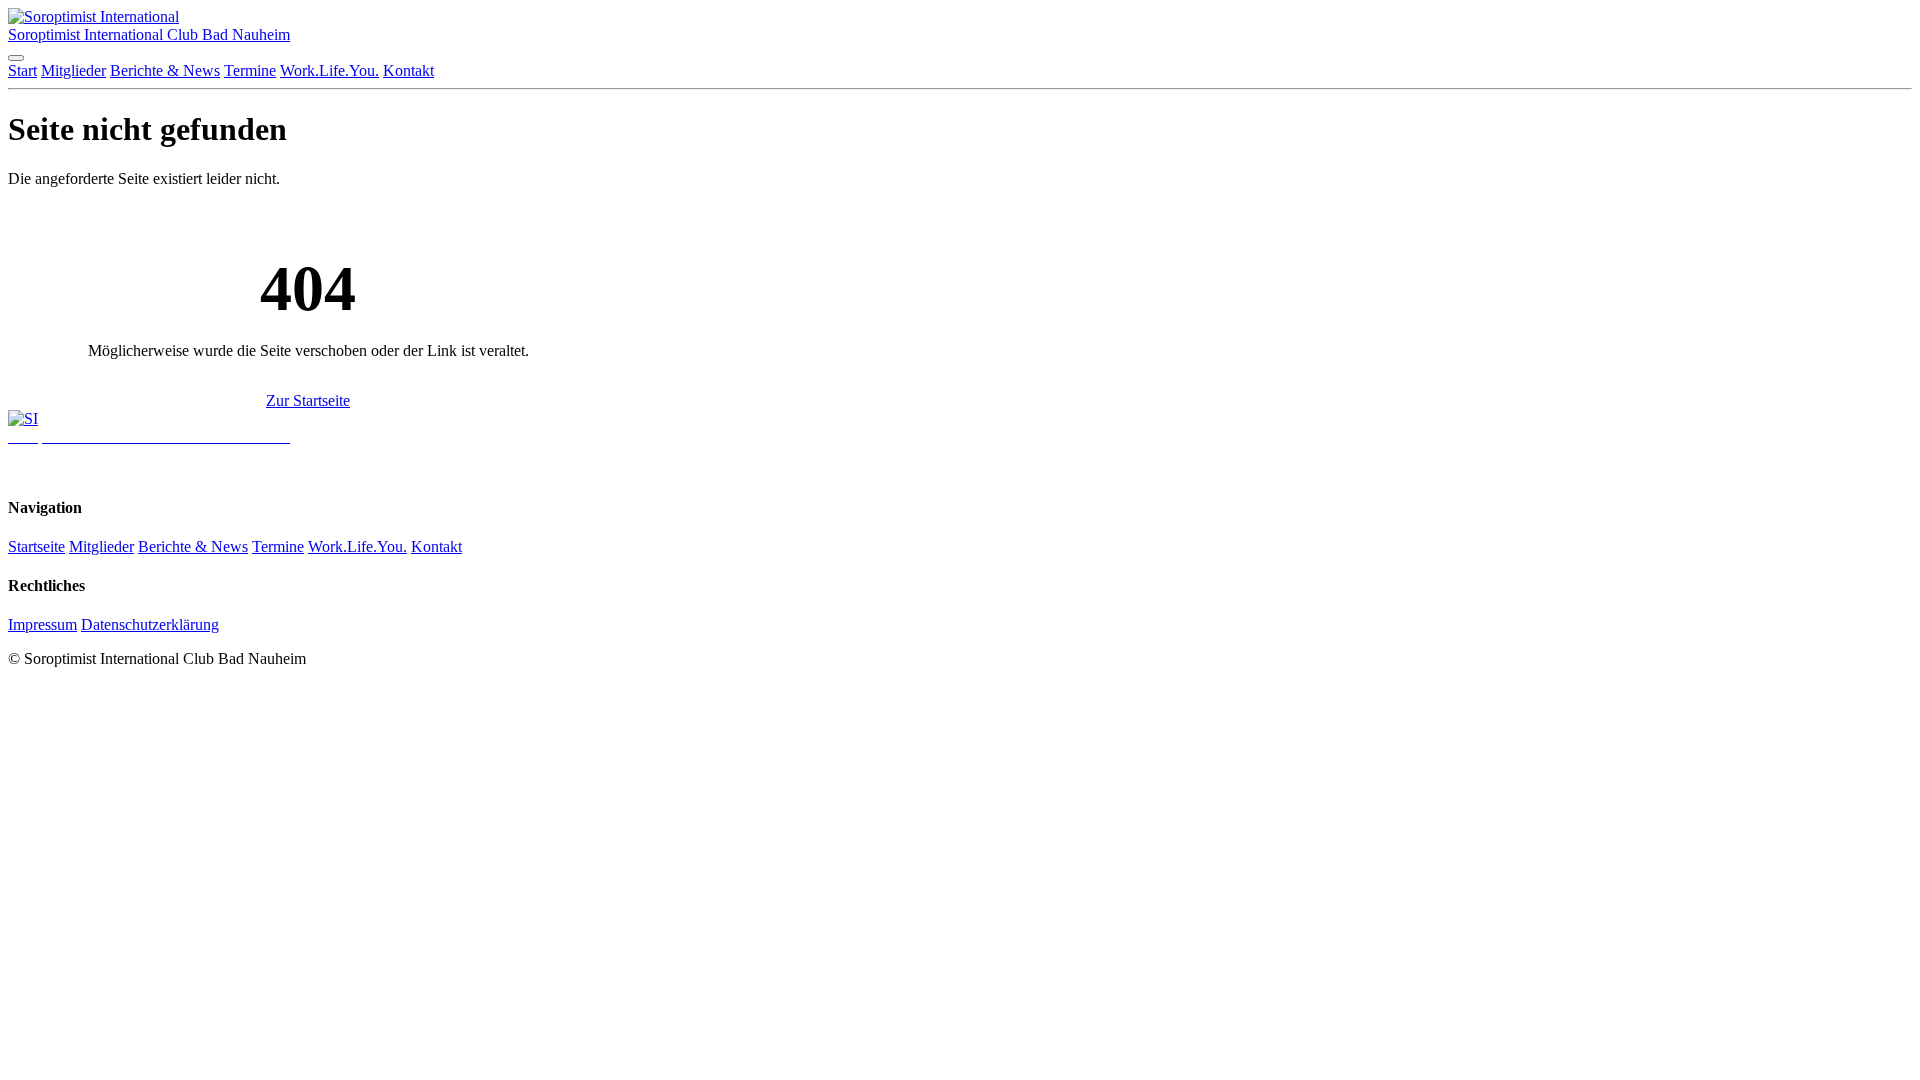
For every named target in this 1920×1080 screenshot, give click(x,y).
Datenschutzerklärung (150, 624)
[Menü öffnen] (16, 58)
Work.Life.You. (329, 70)
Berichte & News (165, 70)
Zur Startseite (308, 400)
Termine (250, 70)
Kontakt (408, 70)
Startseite (36, 546)
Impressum (42, 624)
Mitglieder (73, 70)
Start (22, 70)
